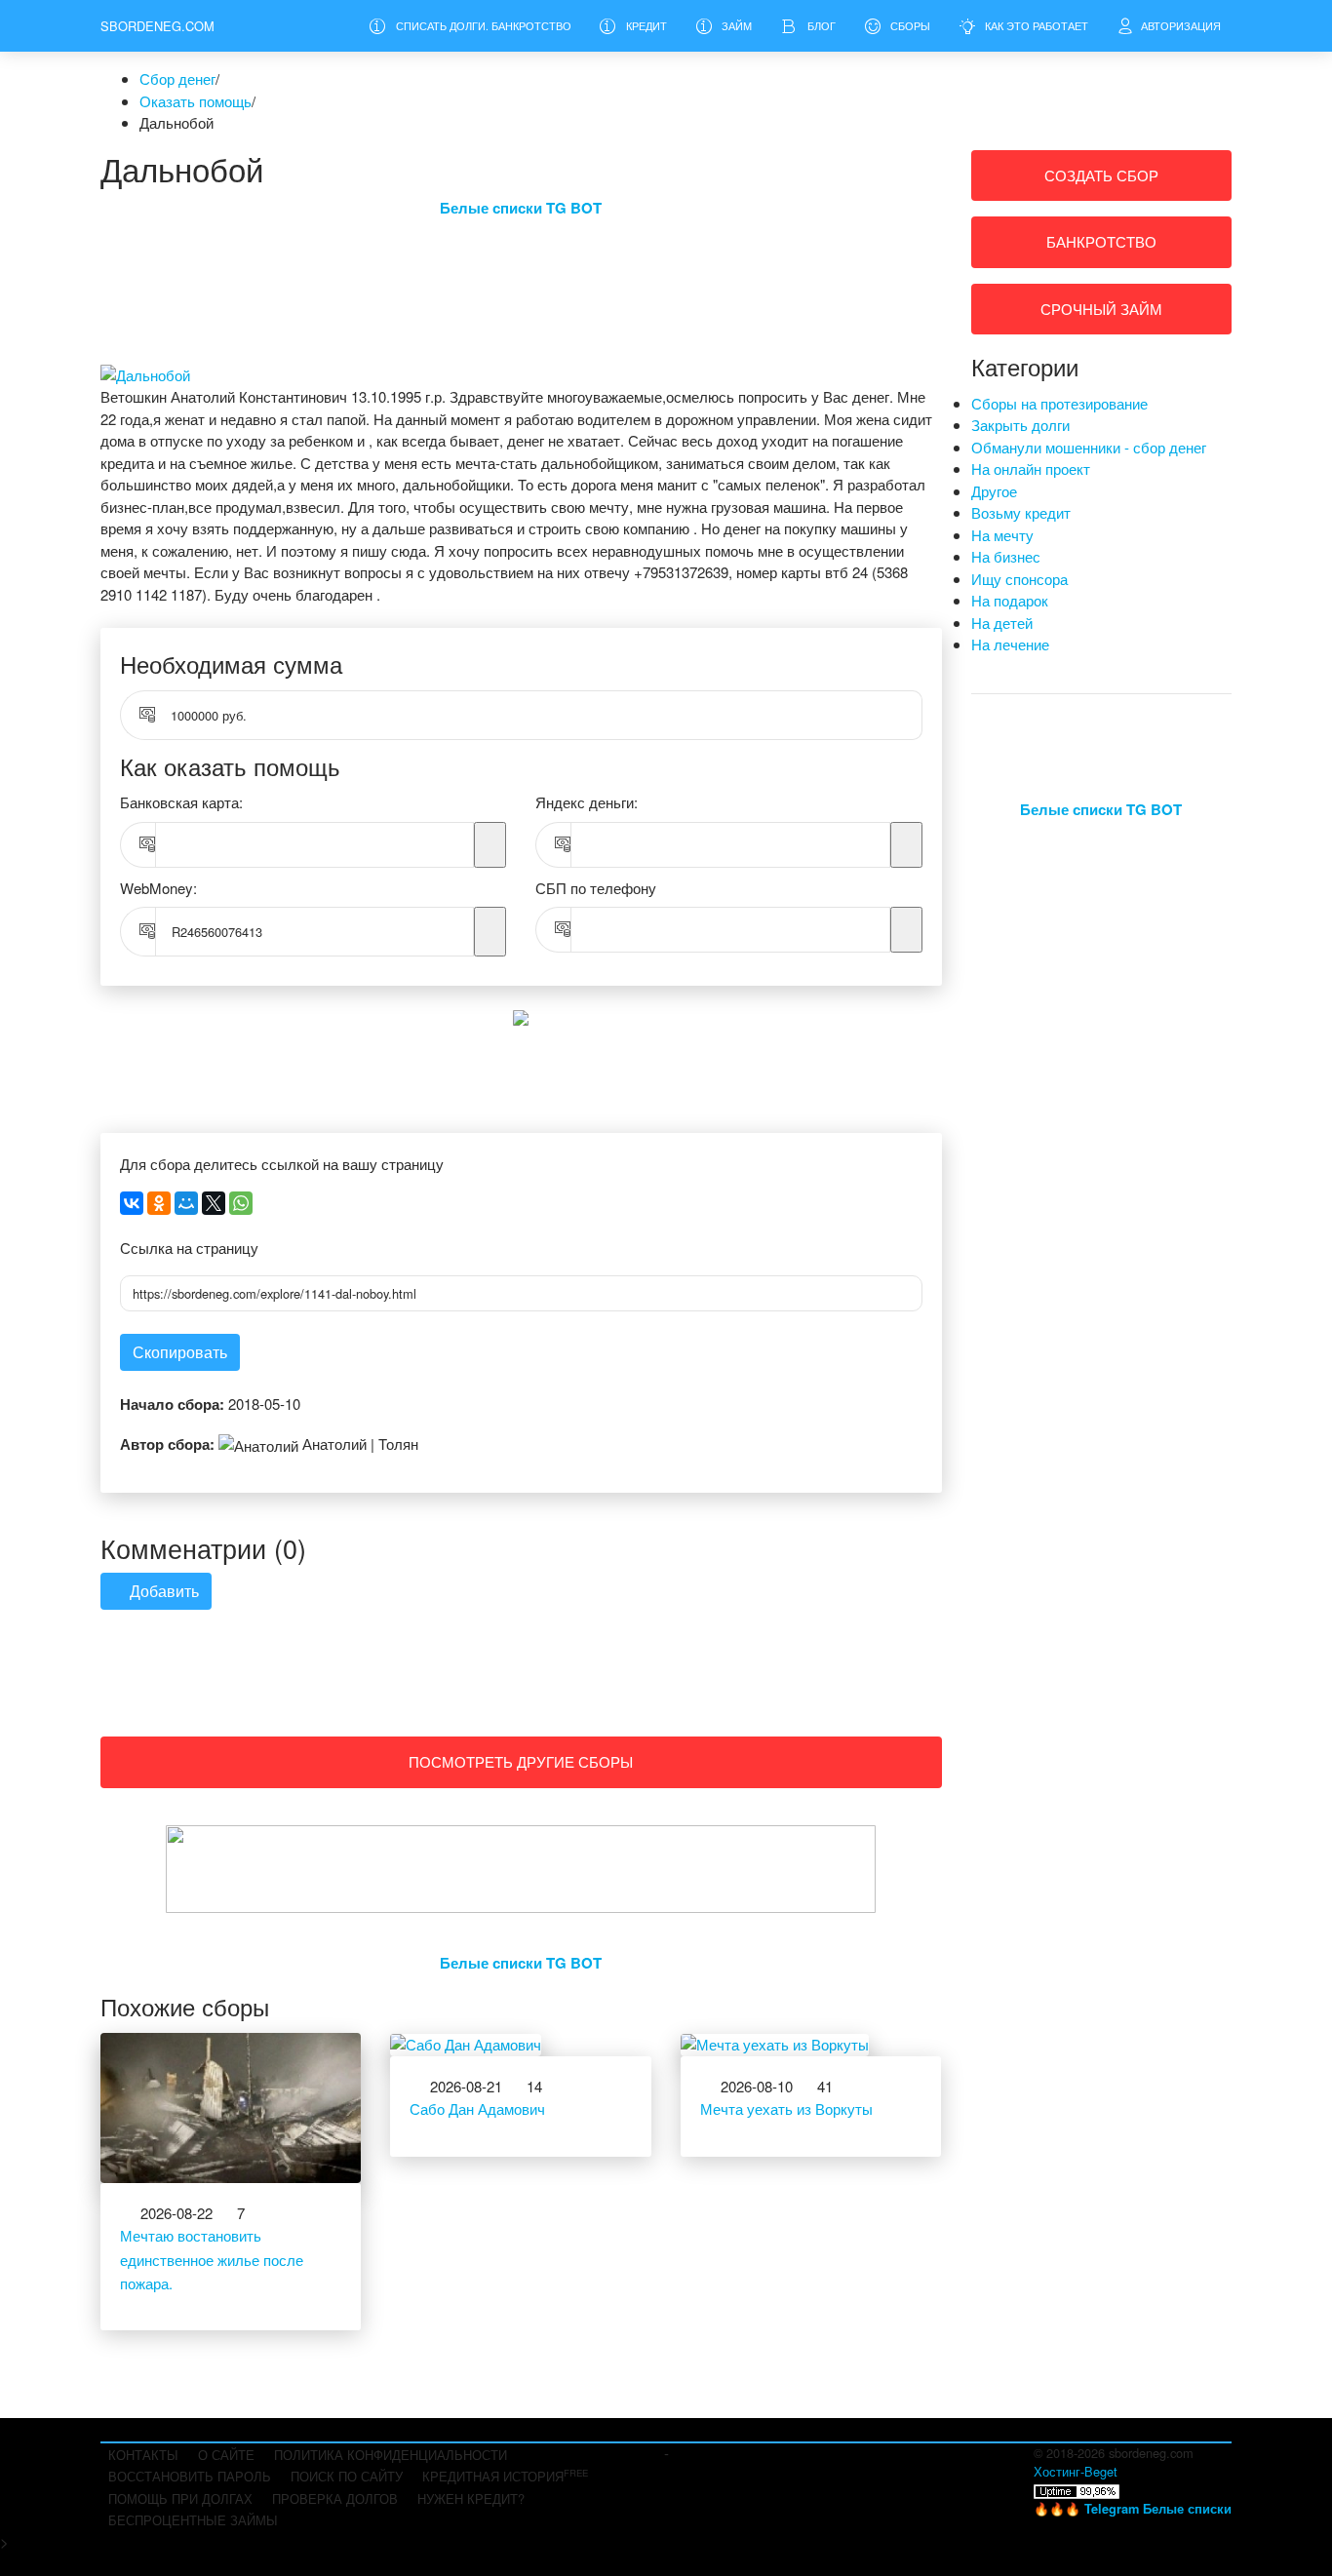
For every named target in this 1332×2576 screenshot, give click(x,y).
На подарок (1010, 600)
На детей (1002, 623)
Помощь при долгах (180, 2498)
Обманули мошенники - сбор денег (1089, 447)
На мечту (1002, 535)
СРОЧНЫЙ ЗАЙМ (1101, 309)
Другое (994, 491)
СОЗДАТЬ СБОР (1101, 175)
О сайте (226, 2455)
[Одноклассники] (159, 1203)
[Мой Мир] (186, 1203)
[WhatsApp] (241, 1203)
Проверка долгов (335, 2498)
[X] (214, 1203)
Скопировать (180, 1352)
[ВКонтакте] (132, 1203)
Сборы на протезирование (1059, 403)
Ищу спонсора (1019, 579)
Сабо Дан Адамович (477, 2108)
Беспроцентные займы (193, 2520)
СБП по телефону (596, 888)
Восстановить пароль (190, 2476)
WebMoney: (158, 888)
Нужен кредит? (471, 2498)
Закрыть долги (1020, 425)
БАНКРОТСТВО (1101, 241)
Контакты (143, 2455)
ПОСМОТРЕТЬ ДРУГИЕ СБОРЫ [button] (521, 1761)
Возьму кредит (1021, 512)
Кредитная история (505, 2476)
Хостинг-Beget (1076, 2471)
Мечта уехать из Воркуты (786, 2108)
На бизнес (1006, 556)
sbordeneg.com (157, 26)
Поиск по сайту (347, 2476)
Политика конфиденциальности (391, 2455)
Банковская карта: (181, 802)
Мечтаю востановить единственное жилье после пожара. (212, 2259)
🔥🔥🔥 (1133, 2508)
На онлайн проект (1031, 468)
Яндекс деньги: (587, 802)
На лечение (1010, 644)
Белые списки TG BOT (521, 208)
